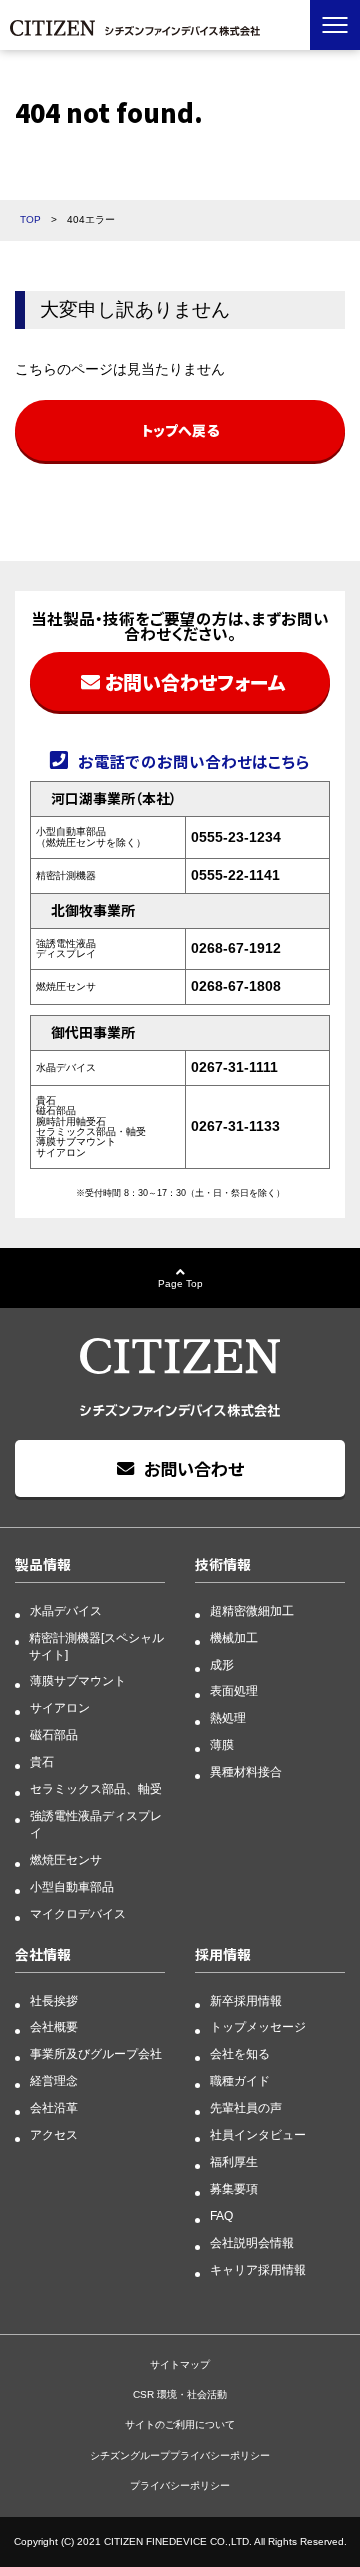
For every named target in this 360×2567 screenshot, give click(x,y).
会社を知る (240, 2054)
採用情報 (223, 1954)
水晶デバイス (66, 1611)
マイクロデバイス (78, 1914)
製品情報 (43, 1564)
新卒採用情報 (246, 2001)
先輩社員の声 (246, 2108)
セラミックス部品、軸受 (96, 1789)
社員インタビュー (258, 2135)
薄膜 (222, 1745)
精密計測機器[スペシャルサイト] (96, 1646)
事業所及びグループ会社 (96, 2054)
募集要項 (234, 2189)
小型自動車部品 (72, 1887)
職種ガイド (240, 2081)
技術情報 (223, 1564)
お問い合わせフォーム (195, 681)
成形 (222, 1665)
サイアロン (60, 1708)
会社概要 (54, 2027)
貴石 (42, 1762)
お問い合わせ (194, 1468)
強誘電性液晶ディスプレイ (96, 1824)
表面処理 (234, 1691)
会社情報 (43, 1954)
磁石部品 (54, 1735)
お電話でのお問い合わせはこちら (194, 761)
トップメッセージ (258, 2027)
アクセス (54, 2135)
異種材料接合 (246, 1772)
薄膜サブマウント (78, 1681)
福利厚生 (234, 2162)
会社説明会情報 (252, 2243)
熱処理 (228, 1718)
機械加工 (234, 1638)
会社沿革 (54, 2108)
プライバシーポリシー (180, 2485)
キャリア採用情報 (258, 2270)
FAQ (221, 2216)
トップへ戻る (180, 430)
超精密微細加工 (252, 1611)
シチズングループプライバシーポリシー (180, 2455)
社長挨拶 (54, 2001)
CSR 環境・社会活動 (180, 2394)
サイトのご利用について (180, 2424)
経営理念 (54, 2081)
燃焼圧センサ (66, 1860)
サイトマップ (180, 2364)
